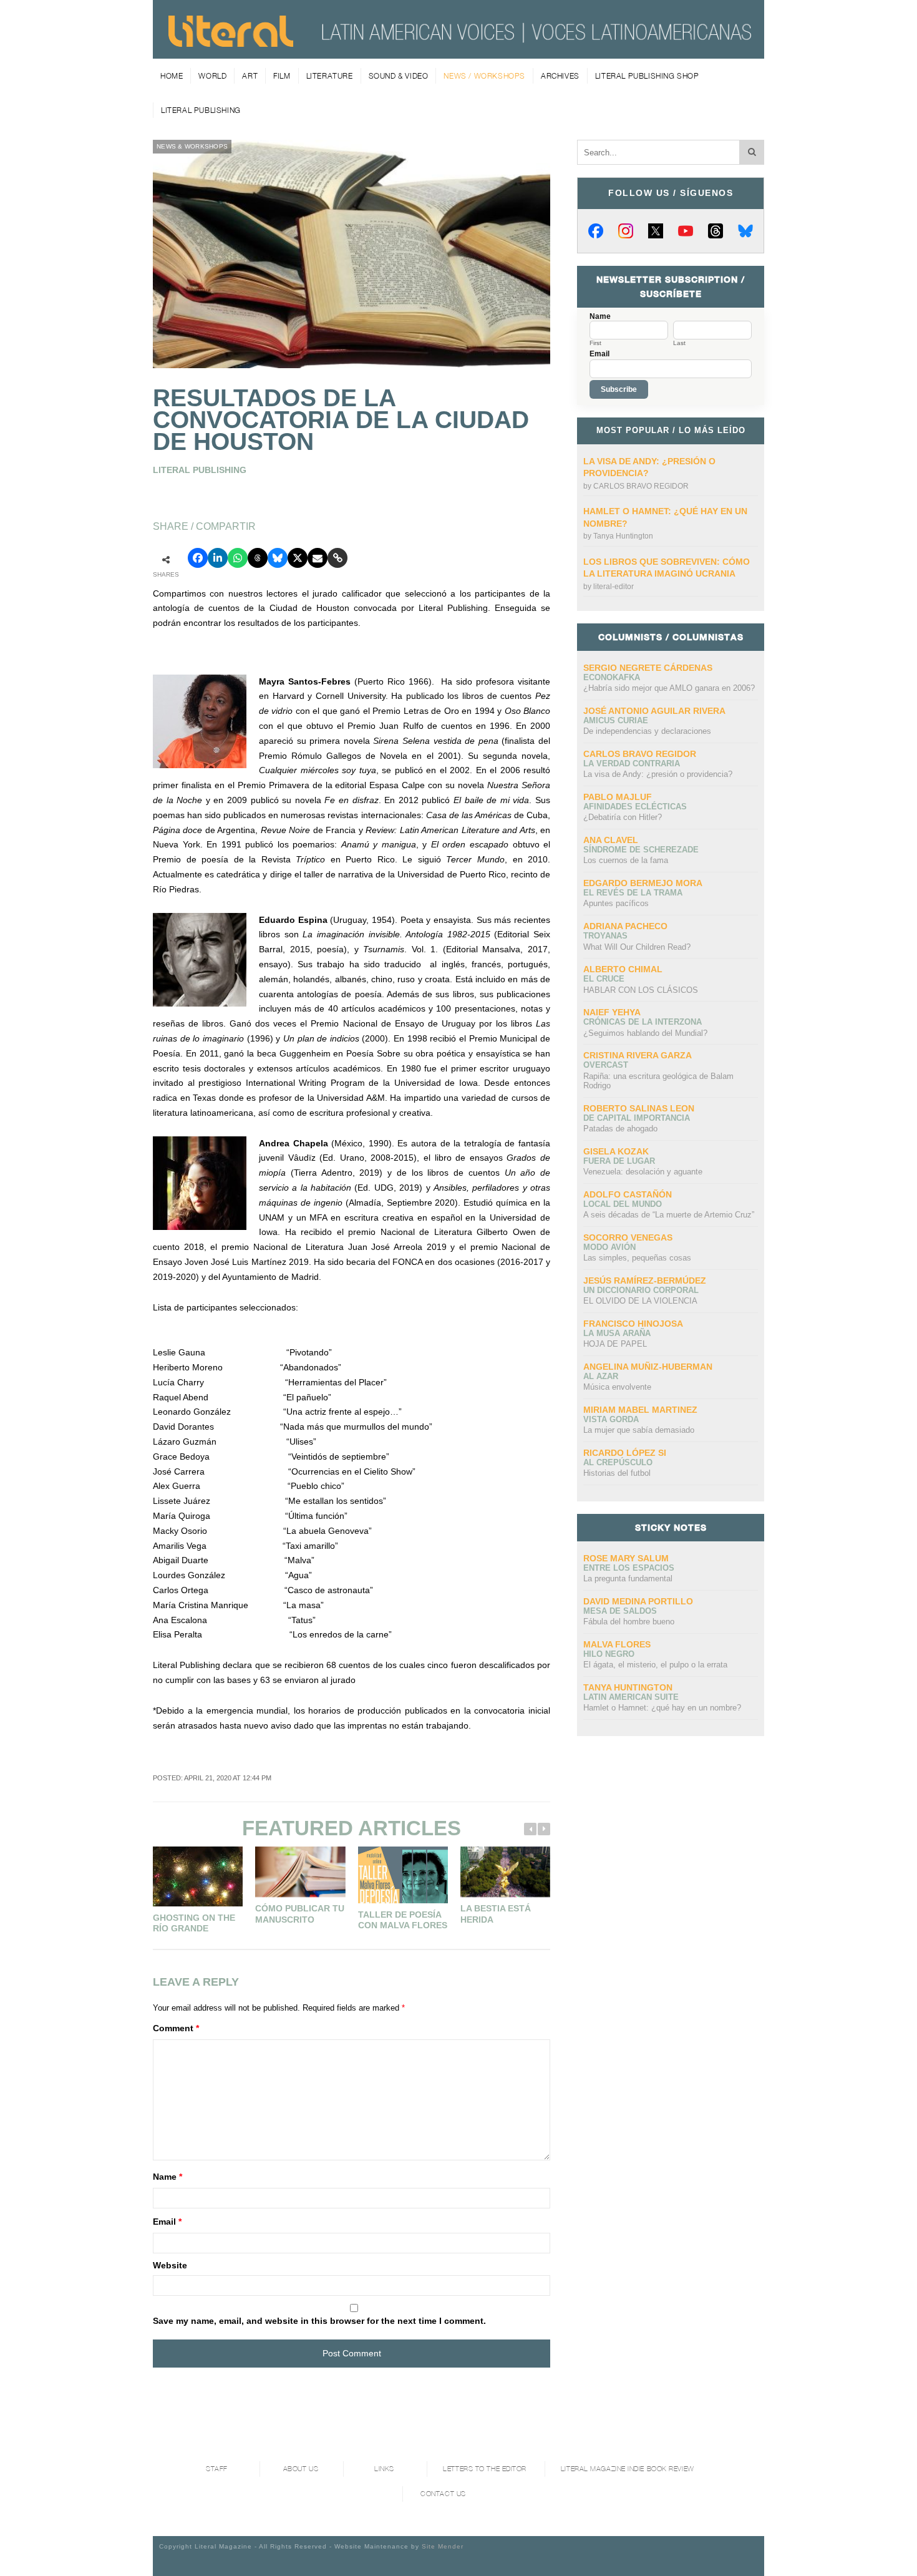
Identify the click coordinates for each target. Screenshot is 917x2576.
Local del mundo (623, 1204)
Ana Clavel (611, 840)
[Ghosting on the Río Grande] (198, 1876)
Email (167, 2222)
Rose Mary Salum (626, 1558)
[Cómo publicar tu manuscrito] (300, 1872)
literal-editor (614, 587)
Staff (217, 2469)
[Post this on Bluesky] (278, 558)
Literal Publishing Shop (647, 76)
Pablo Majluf (618, 797)
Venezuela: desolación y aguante (643, 1172)
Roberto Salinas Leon (639, 1108)
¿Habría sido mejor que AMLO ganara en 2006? (669, 688)
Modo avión (609, 1247)
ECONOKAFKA (612, 677)
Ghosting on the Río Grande (194, 1923)
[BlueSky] (745, 231)
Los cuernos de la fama (626, 860)
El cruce (604, 979)
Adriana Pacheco (625, 926)
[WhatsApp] (238, 558)
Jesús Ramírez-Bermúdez (645, 1281)
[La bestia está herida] (505, 1872)
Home (172, 76)
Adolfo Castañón (628, 1194)
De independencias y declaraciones (647, 731)
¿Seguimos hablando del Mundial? (645, 1033)
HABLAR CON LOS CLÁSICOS (641, 990)
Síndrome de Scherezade (641, 850)
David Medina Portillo (638, 1601)
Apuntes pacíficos (616, 903)
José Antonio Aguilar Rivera (654, 711)
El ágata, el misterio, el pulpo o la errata (655, 1665)
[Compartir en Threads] (258, 558)
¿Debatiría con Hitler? (623, 817)
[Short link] (337, 558)
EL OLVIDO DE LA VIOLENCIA (640, 1301)
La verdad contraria (632, 764)
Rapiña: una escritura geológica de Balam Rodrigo (658, 1081)
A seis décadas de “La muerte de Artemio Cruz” (669, 1215)
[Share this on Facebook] (198, 558)
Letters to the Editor (485, 2469)
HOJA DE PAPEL (615, 1344)
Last (679, 343)
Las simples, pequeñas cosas (637, 1258)
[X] (656, 231)
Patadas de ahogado (620, 1129)
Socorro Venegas (628, 1237)
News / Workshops (484, 76)
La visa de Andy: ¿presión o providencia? (658, 774)
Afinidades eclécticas (635, 807)
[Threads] (716, 231)
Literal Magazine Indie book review (628, 2469)
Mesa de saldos (620, 1611)
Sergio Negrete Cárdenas (648, 668)
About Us (301, 2469)
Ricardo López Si (625, 1453)
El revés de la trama (633, 893)
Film (282, 76)
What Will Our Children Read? (637, 947)
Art (250, 76)
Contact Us (443, 2494)
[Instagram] (626, 231)
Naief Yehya (612, 1012)
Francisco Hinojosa (633, 1324)
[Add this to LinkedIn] (218, 558)
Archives (560, 76)
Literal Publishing (201, 110)
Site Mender (443, 2546)
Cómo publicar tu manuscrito (300, 1914)
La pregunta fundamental (628, 1578)
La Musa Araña (617, 1333)
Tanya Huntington (623, 536)
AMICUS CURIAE (616, 720)
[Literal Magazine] (231, 42)
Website (170, 2265)
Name (167, 2177)
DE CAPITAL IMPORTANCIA (637, 1118)
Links (384, 2469)
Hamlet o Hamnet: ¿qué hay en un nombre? (662, 1708)
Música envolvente (617, 1387)
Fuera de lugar (619, 1161)
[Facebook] (596, 231)
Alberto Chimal (623, 969)
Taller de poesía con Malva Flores (403, 1920)
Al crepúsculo (618, 1462)
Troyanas (605, 936)
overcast (606, 1065)
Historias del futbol (617, 1473)
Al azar (601, 1376)
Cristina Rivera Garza (638, 1055)
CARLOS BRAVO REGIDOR (641, 486)
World (212, 76)
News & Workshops (192, 146)
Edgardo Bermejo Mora (643, 883)
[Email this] (318, 558)
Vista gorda (611, 1419)
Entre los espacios (629, 1568)
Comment (176, 2028)
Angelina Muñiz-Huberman (648, 1367)
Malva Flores (617, 1644)
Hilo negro (609, 1654)
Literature (330, 76)
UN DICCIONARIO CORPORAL (641, 1290)
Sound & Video (399, 76)
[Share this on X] (298, 558)
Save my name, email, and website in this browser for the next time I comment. (319, 2321)
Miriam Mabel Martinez (640, 1410)
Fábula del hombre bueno (629, 1622)
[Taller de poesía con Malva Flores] (403, 1875)
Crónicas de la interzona (643, 1022)
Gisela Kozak (616, 1151)
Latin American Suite (631, 1697)
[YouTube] (686, 231)
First (595, 343)
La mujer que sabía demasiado (639, 1430)
